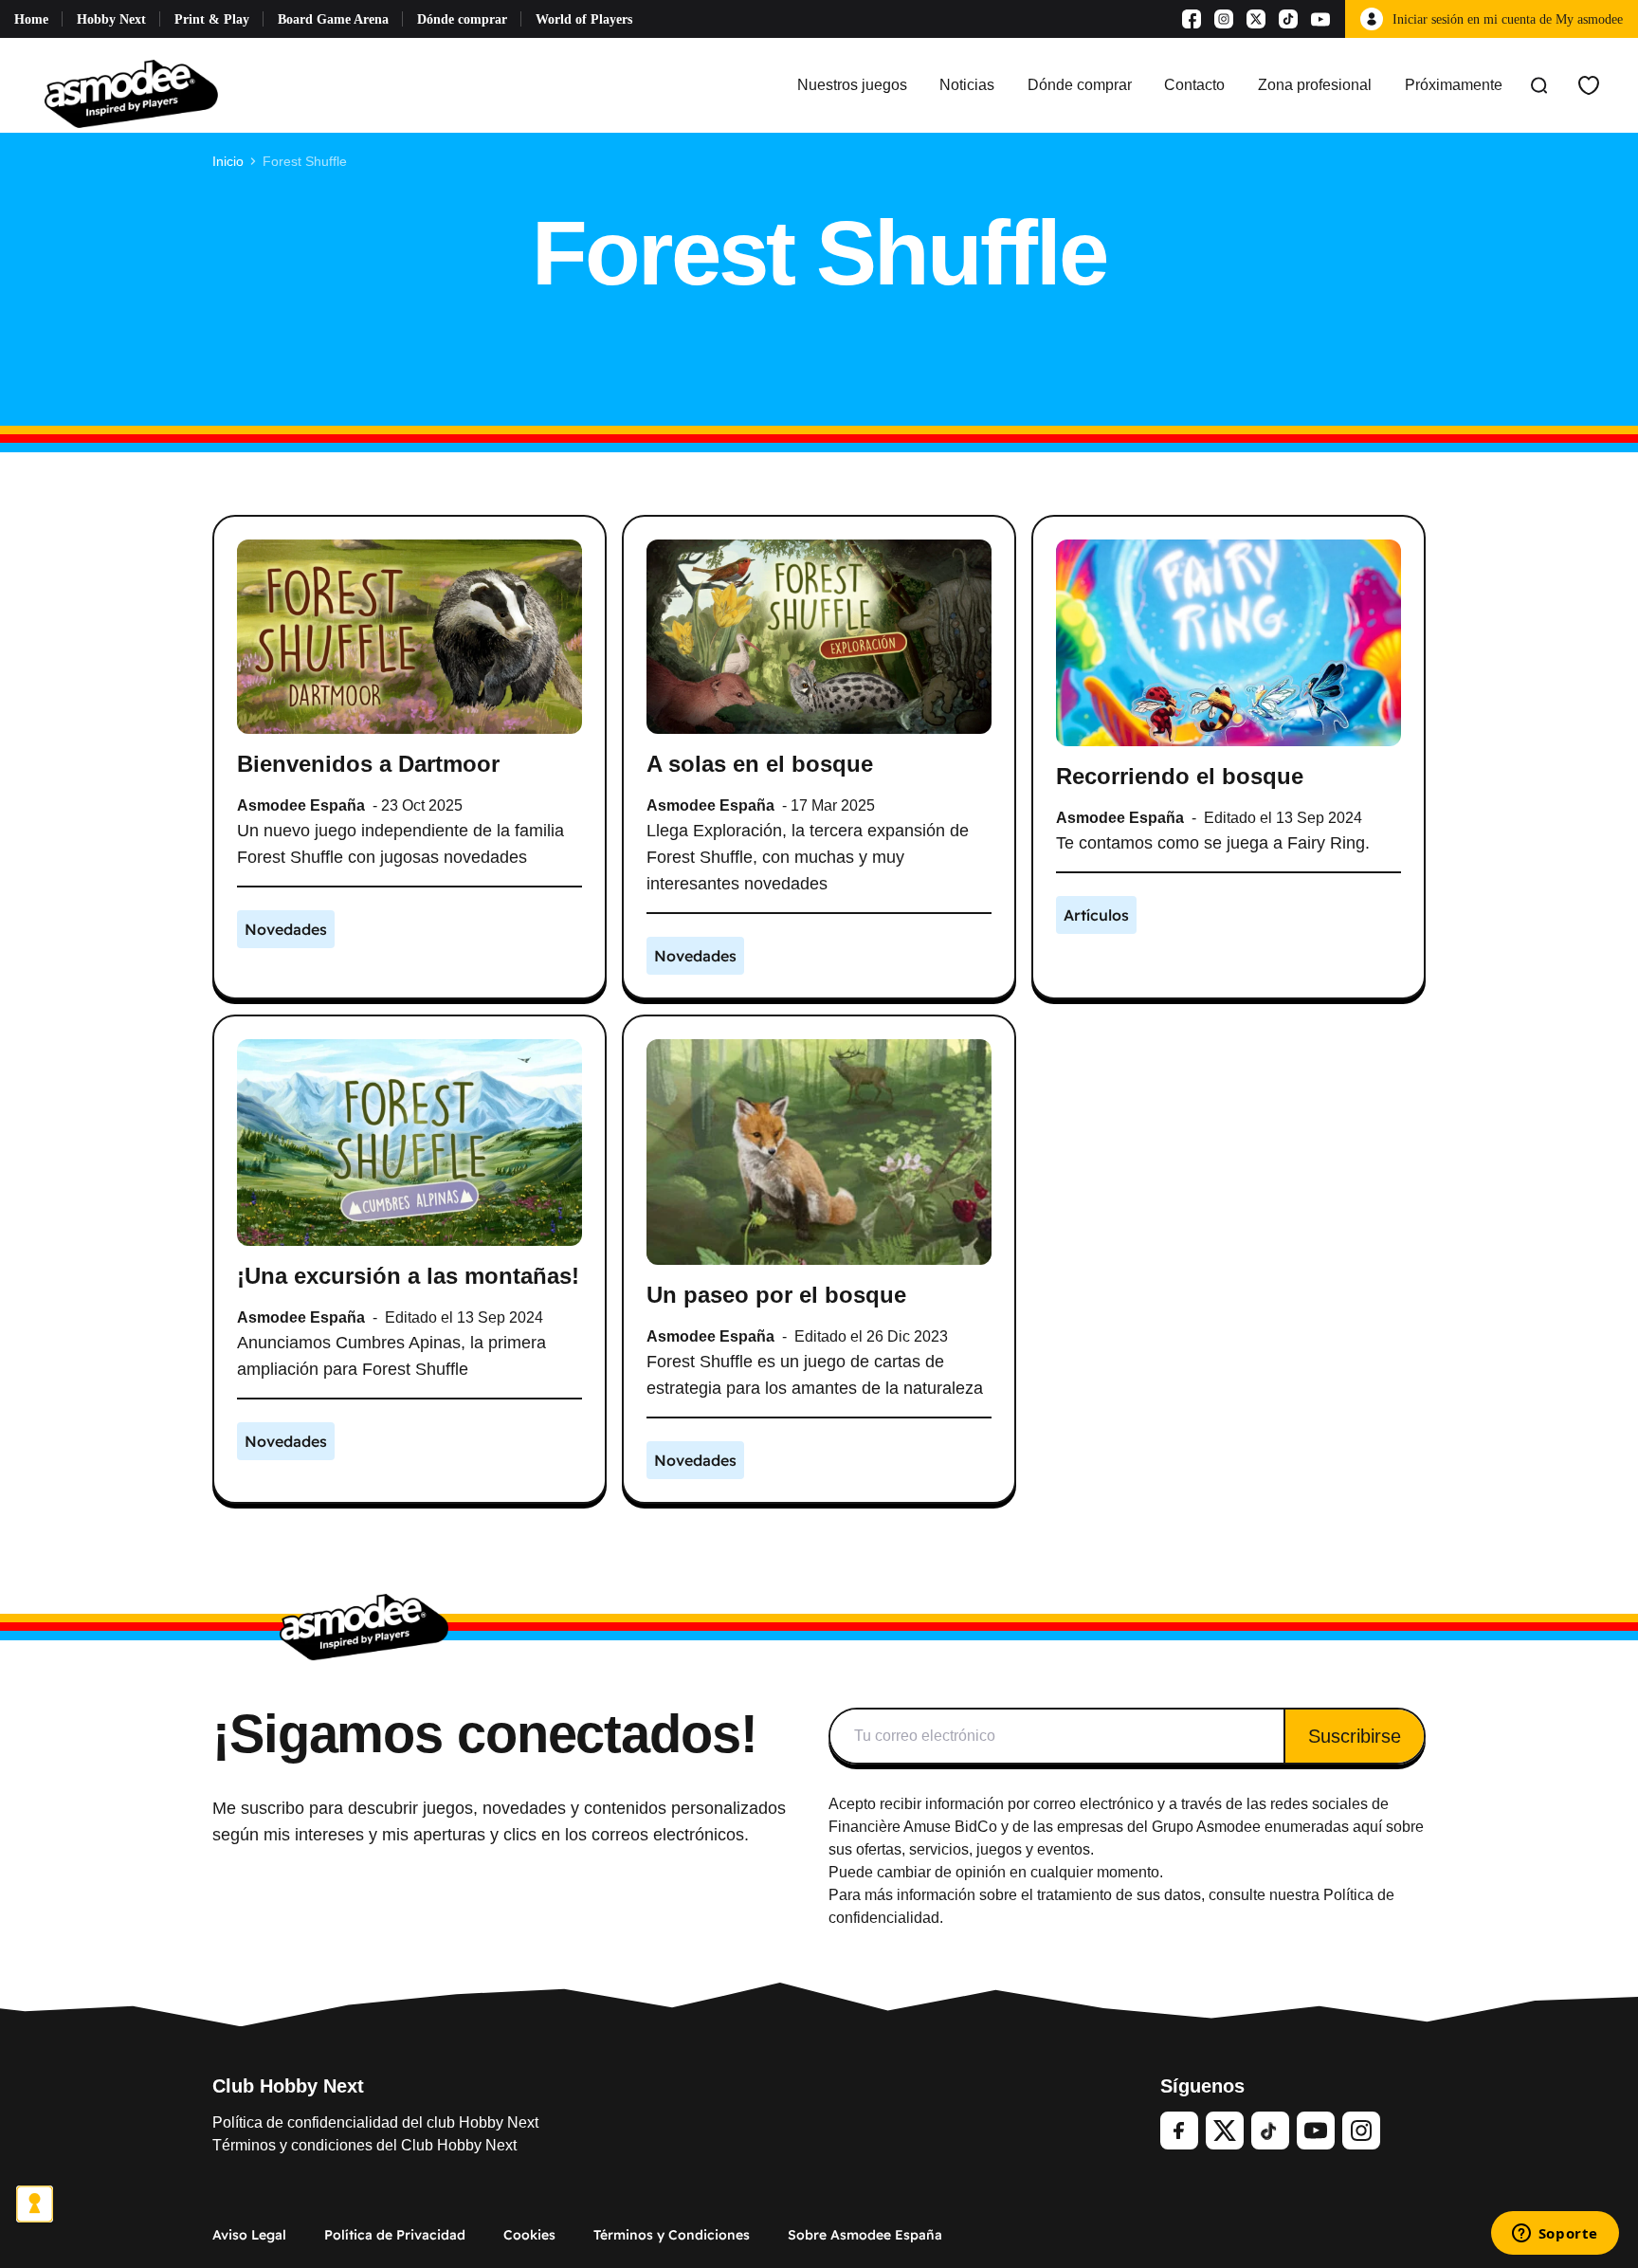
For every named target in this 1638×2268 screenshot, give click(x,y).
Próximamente (1454, 85)
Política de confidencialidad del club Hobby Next (375, 2122)
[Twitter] (1225, 2131)
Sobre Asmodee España (865, 2235)
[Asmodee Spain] (131, 85)
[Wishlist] (1589, 85)
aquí (1367, 1827)
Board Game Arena (333, 19)
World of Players (584, 19)
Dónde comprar (462, 19)
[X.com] (1256, 19)
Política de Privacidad (395, 2235)
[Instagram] (1224, 19)
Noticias (967, 85)
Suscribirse (1355, 1736)
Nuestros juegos (852, 85)
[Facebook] (1192, 19)
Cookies (529, 2235)
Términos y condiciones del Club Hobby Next (364, 2145)
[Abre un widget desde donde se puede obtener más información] (1555, 2235)
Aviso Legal (249, 2235)
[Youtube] (1320, 19)
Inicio (228, 161)
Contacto (1194, 85)
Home (31, 19)
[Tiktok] (1288, 19)
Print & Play (212, 19)
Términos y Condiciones (672, 2235)
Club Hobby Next (288, 2086)
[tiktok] (1270, 2131)
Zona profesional (1315, 85)
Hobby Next (111, 19)
